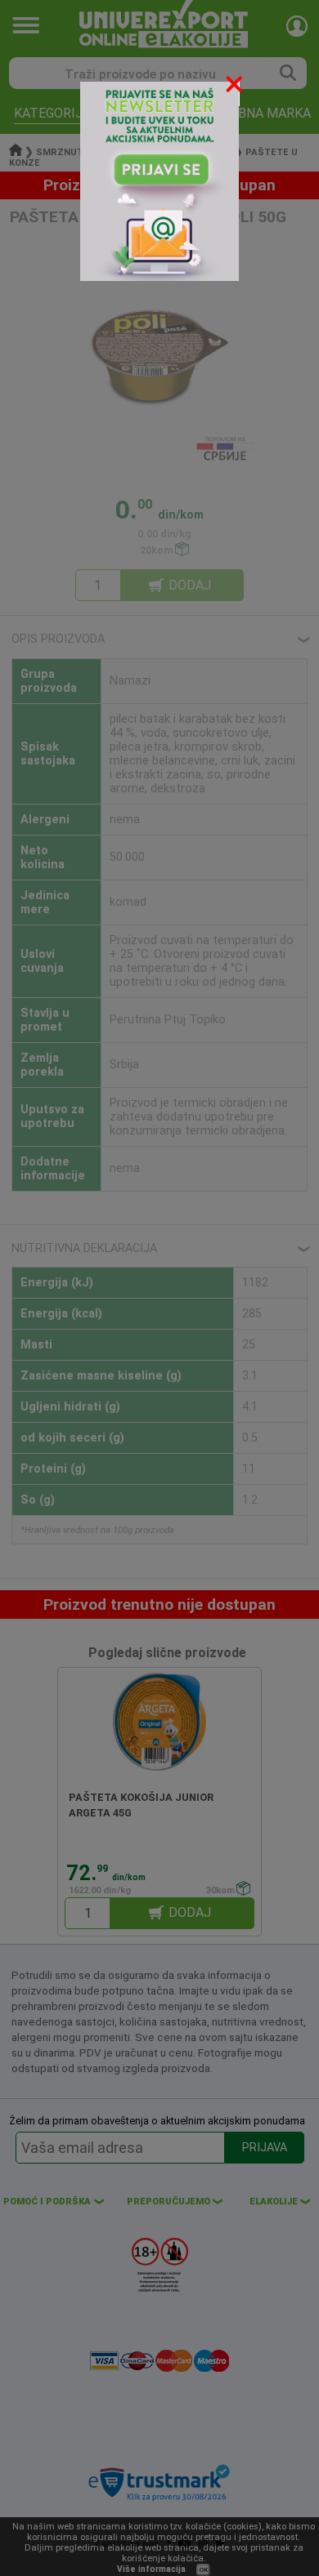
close (236, 87)
